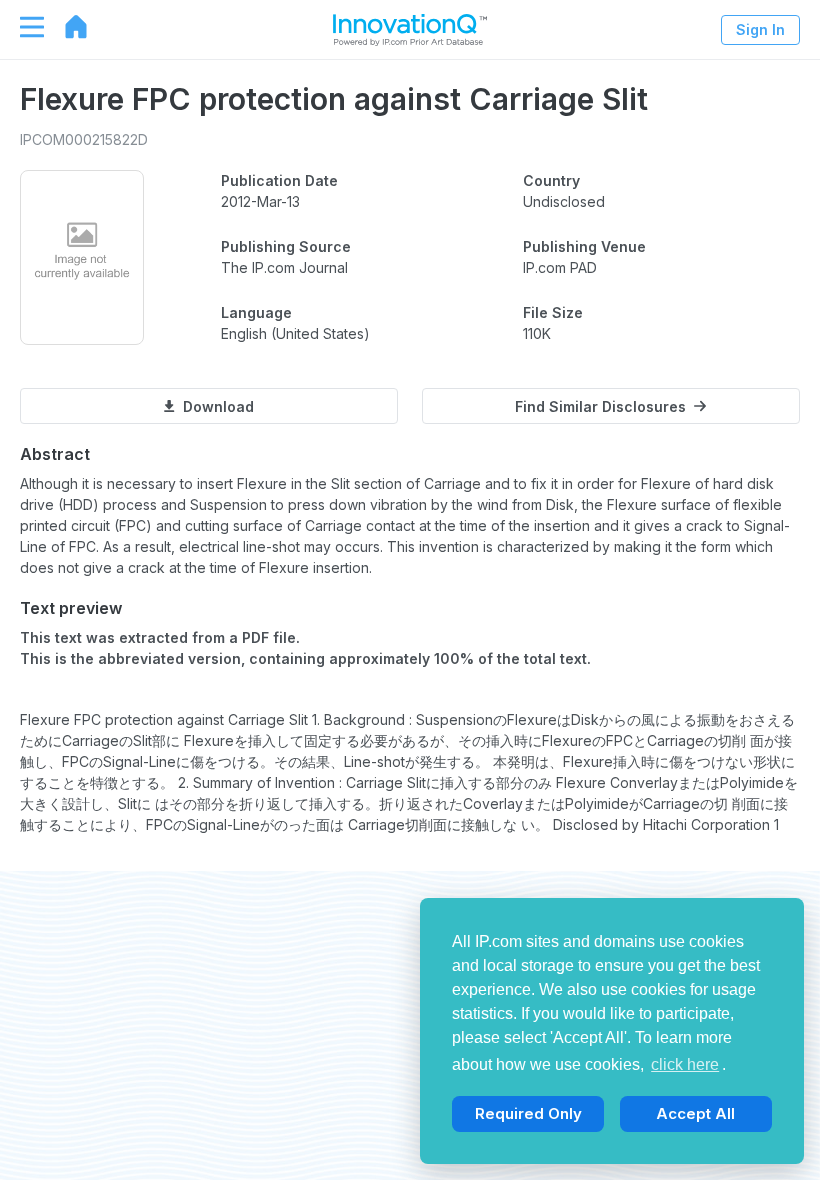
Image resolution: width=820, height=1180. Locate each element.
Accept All (695, 1113)
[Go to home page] (66, 27)
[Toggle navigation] (22, 27)
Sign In (760, 29)
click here (685, 1064)
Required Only (528, 1113)
